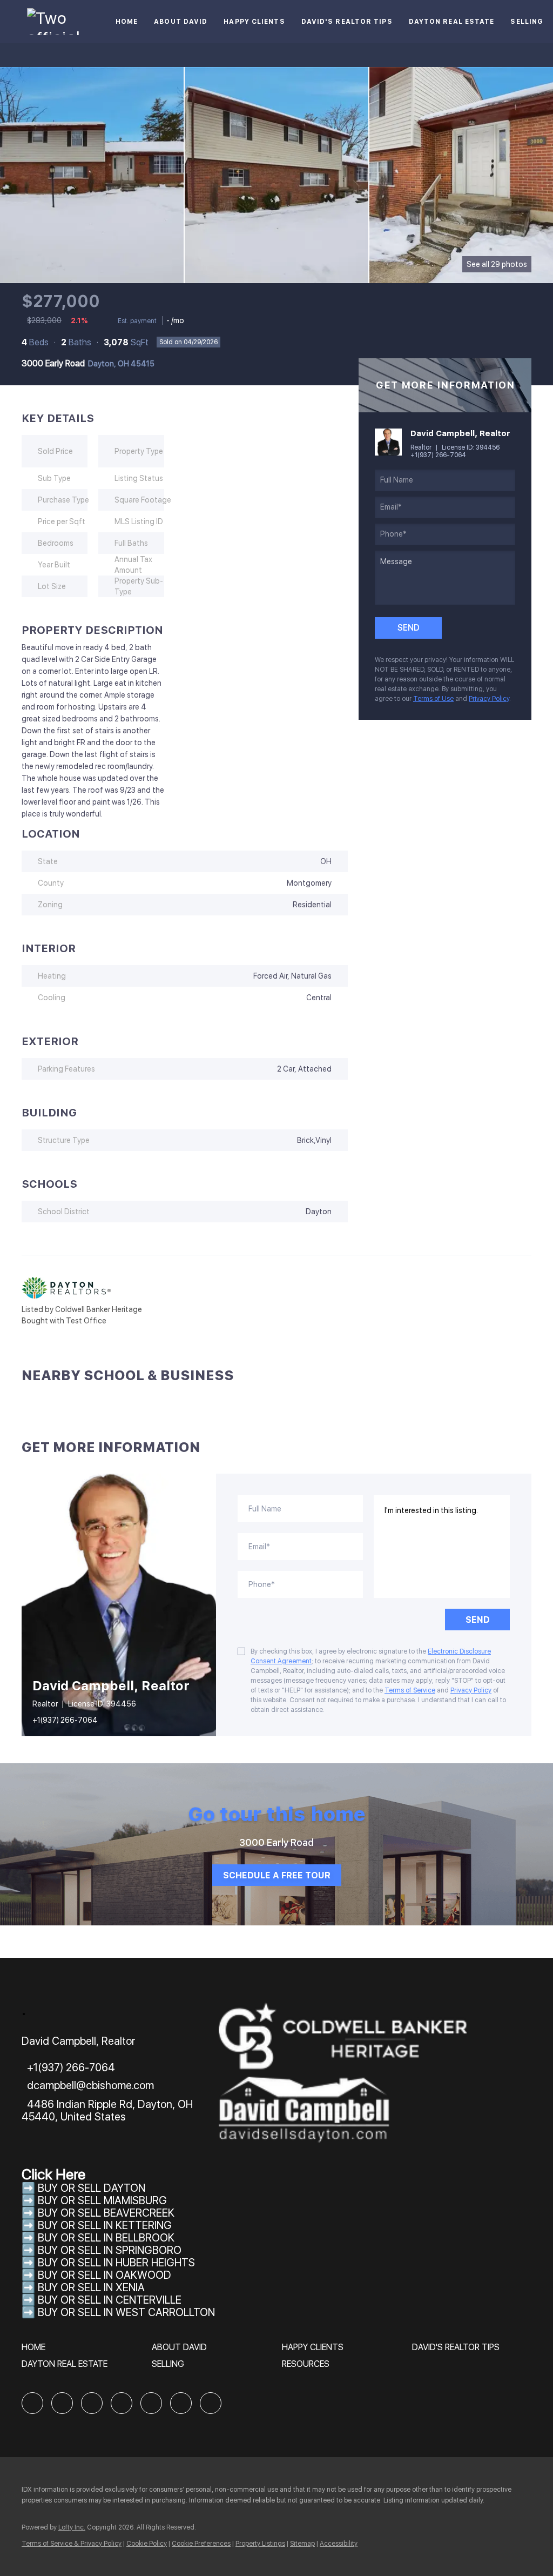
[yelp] (122, 2403)
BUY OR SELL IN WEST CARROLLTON (126, 2312)
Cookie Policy (147, 2544)
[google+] (211, 2403)
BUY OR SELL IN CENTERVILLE (110, 2300)
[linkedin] (62, 2403)
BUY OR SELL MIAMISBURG (102, 2200)
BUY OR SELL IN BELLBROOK (106, 2238)
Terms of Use (433, 699)
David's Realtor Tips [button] (347, 22)
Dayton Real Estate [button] (452, 22)
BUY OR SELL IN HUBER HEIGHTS (116, 2263)
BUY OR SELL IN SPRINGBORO (110, 2250)
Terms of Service (410, 1690)
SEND (478, 1620)
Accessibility (339, 2544)
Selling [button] (527, 22)
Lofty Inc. (72, 2527)
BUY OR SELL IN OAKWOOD (104, 2275)
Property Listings (260, 2544)
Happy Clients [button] (254, 22)
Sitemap (302, 2544)
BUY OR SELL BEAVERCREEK (107, 2213)
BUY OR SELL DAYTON (92, 2188)
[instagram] (151, 2403)
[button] (36, 2351)
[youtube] (181, 2403)
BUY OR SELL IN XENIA (91, 2287)
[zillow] (92, 2403)
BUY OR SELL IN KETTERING (105, 2225)
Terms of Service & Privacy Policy (72, 2544)
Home (127, 22)
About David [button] (181, 22)
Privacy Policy (489, 699)
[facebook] (32, 2403)
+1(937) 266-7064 (438, 455)
